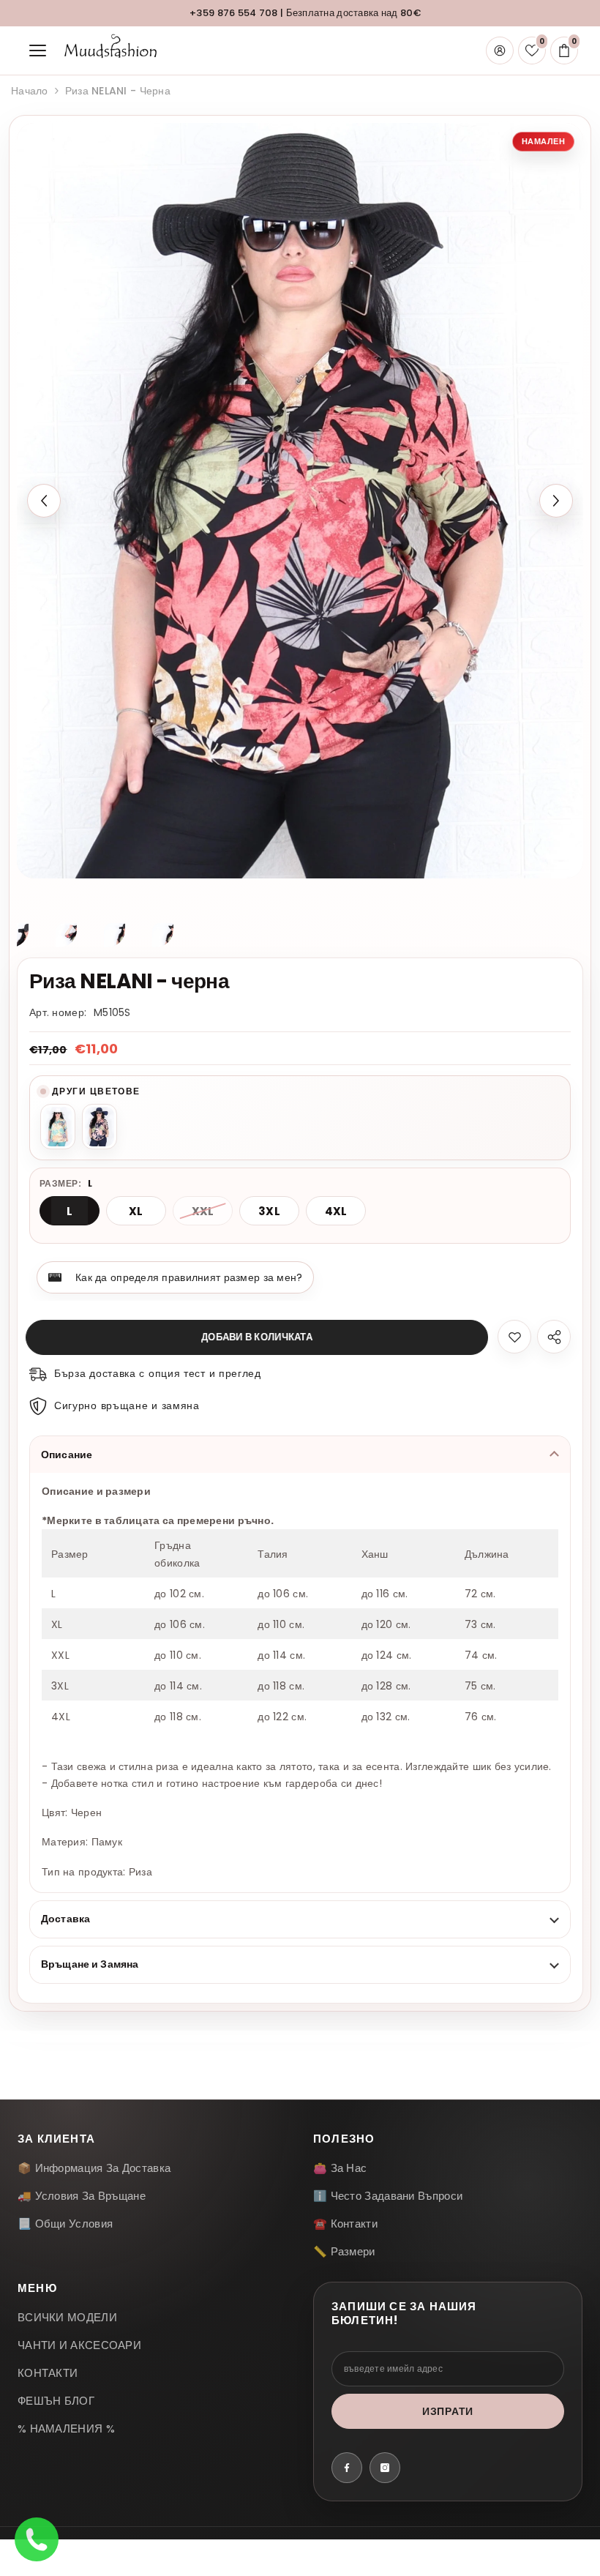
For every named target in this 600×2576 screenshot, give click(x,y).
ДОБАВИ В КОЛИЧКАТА (260, 1337)
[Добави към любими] (514, 1337)
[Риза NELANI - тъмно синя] (100, 1127)
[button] (44, 501)
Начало (30, 91)
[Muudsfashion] (110, 51)
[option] (300, 501)
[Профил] (500, 51)
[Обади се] (37, 2539)
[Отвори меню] (37, 51)
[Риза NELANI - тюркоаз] (58, 1127)
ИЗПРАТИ (448, 2411)
